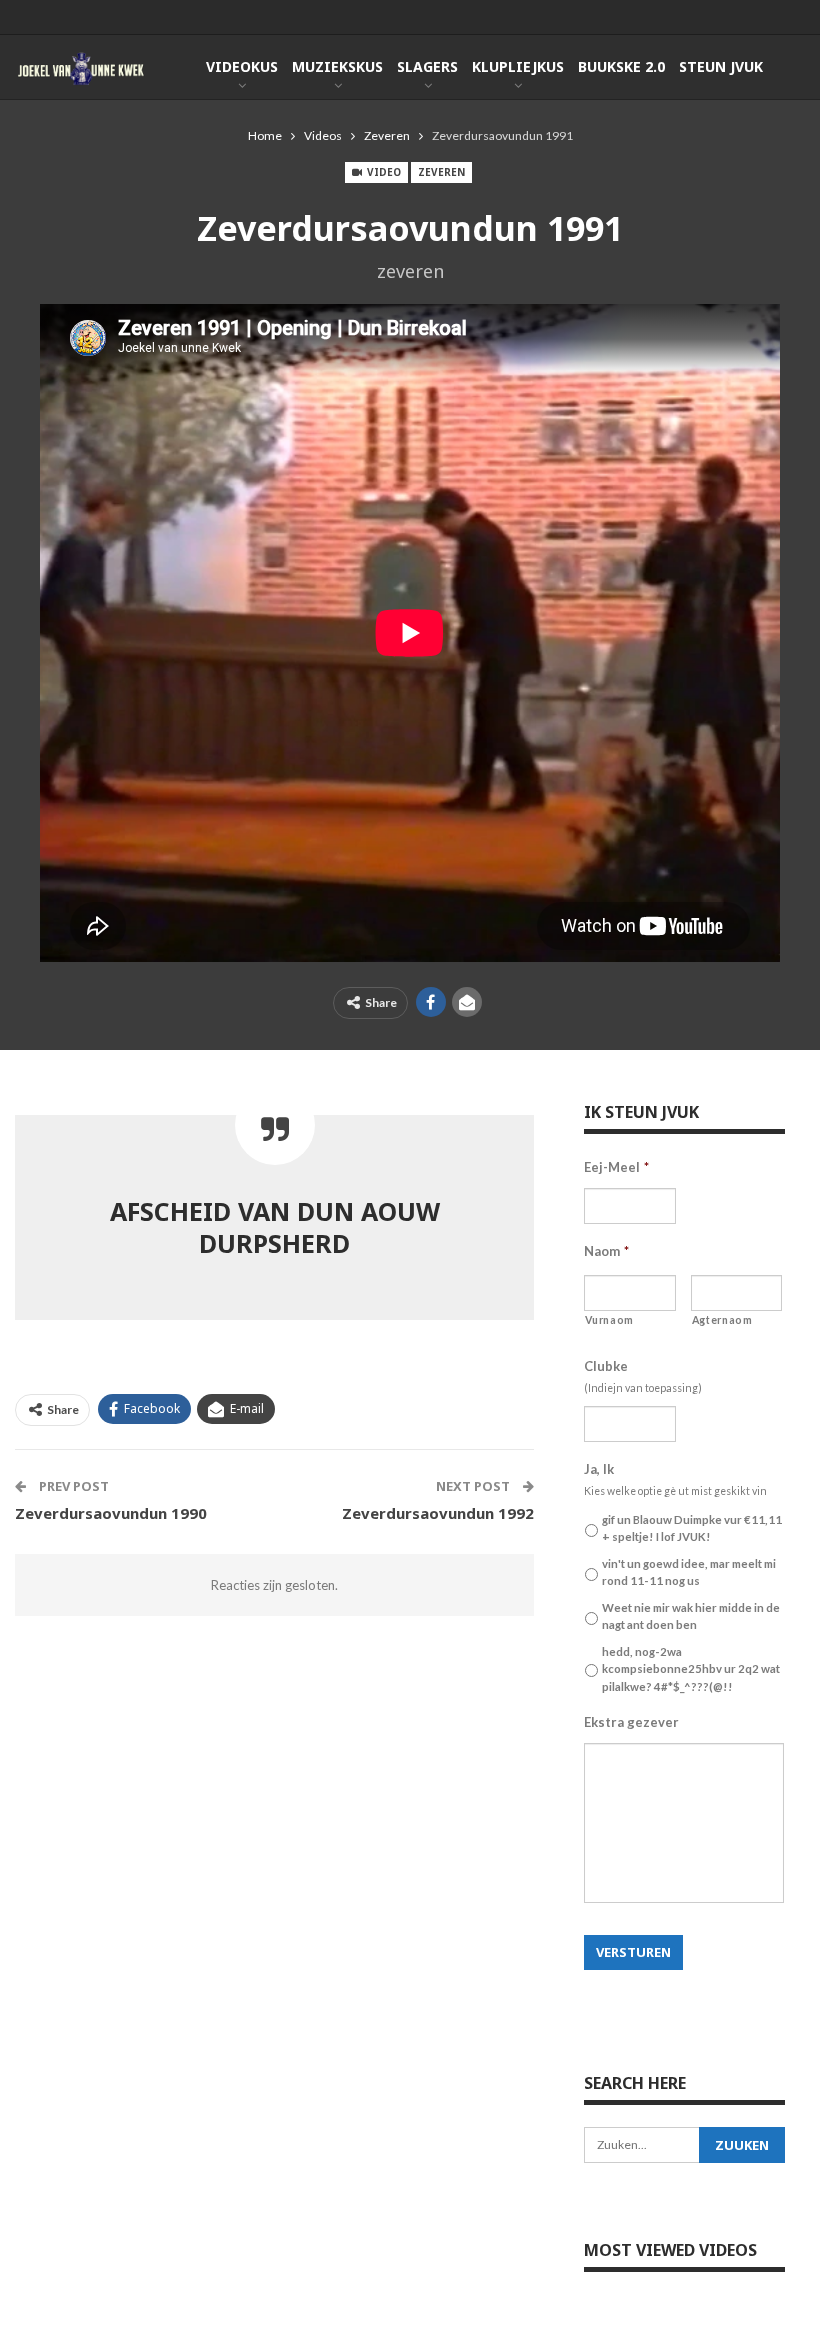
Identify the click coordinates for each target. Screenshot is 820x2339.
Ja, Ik (599, 1469)
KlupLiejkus (518, 66)
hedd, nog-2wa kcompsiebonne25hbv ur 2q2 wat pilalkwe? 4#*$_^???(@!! (691, 1668)
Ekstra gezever (631, 1722)
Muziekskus (337, 66)
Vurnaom (609, 1320)
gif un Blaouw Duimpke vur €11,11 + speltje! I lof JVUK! (692, 1528)
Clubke (606, 1366)
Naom (606, 1251)
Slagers (427, 66)
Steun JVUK (721, 66)
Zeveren (441, 172)
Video (382, 172)
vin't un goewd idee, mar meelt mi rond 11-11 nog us (689, 1572)
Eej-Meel (616, 1167)
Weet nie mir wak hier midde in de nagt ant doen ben (691, 1616)
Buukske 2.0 (621, 66)
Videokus (242, 66)
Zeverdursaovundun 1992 (438, 1513)
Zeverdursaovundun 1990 (111, 1513)
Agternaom (722, 1320)
